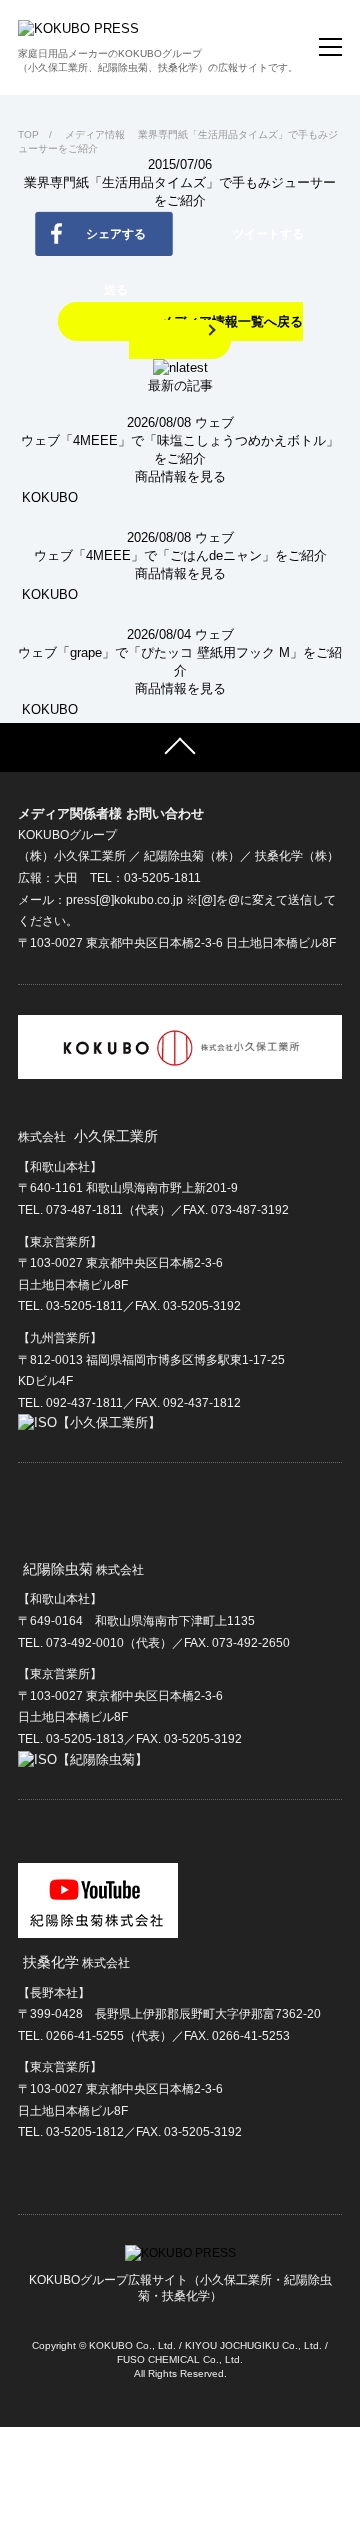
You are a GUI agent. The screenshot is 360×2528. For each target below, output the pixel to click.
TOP (28, 134)
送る (116, 290)
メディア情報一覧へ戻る (231, 321)
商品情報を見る (180, 476)
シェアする (116, 234)
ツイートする (268, 234)
